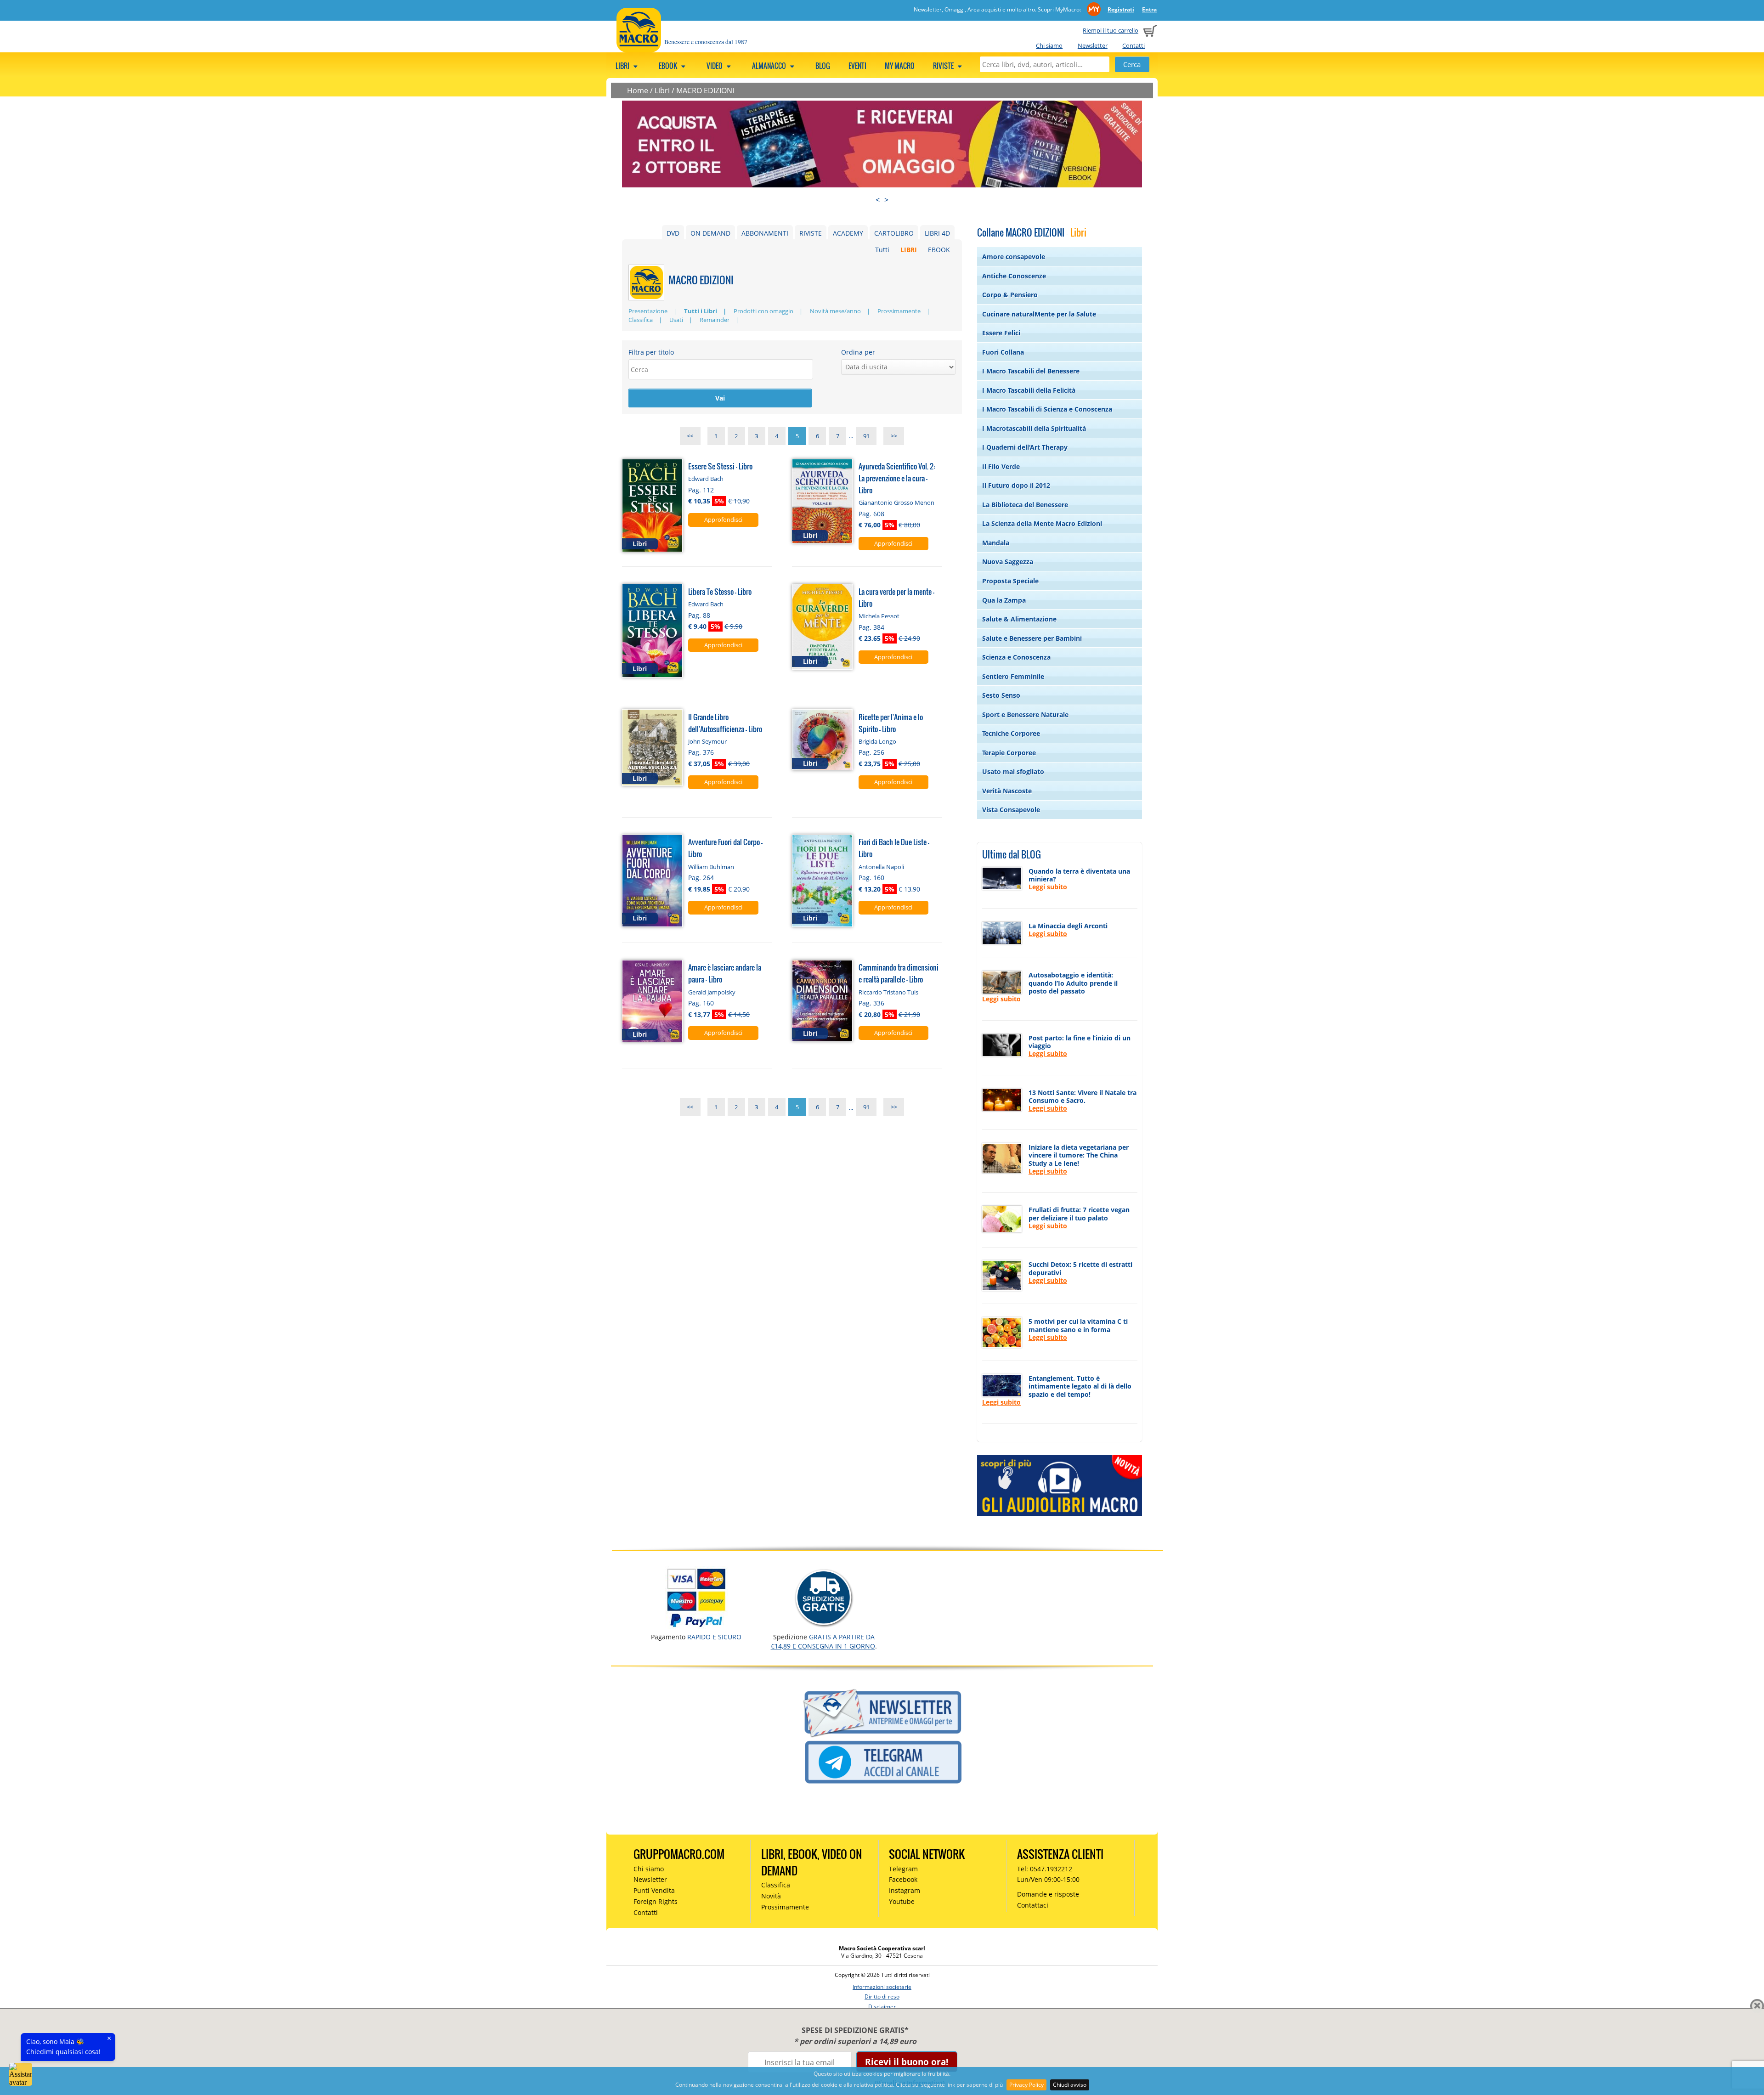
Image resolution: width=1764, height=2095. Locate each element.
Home (638, 90)
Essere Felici (1001, 333)
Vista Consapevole (1011, 810)
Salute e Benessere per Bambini (1032, 638)
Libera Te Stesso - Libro (720, 591)
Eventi (857, 66)
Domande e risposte (1048, 1894)
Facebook (903, 1879)
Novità (771, 1896)
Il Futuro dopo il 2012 (1016, 485)
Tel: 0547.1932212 (1045, 1869)
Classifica (641, 320)
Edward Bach (706, 479)
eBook (669, 66)
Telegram (903, 1869)
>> (894, 436)
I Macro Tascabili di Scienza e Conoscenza (1047, 409)
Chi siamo (1049, 45)
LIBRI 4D (937, 233)
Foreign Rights (656, 1901)
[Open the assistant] (21, 2074)
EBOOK (939, 250)
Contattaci (1033, 1905)
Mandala (996, 543)
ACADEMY (848, 233)
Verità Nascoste (1007, 791)
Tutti (882, 250)
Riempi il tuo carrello (1111, 30)
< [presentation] (878, 200)
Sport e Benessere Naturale (1025, 714)
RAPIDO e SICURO (714, 1637)
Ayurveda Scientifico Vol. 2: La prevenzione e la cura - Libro (897, 478)
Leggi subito (1048, 887)
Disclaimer (882, 2007)
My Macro (900, 66)
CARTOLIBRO (894, 233)
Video (715, 66)
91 (866, 436)
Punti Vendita (654, 1890)
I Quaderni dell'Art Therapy (1025, 447)
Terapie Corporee (1009, 753)
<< (690, 436)
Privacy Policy (1026, 2085)
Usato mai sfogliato (1013, 771)
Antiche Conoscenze (1014, 276)
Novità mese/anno (835, 311)
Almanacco (770, 66)
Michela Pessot (879, 616)
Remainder (715, 320)
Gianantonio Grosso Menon (896, 503)
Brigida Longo (877, 741)
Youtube (902, 1901)
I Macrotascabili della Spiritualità (1034, 428)
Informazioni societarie (882, 1987)
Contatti (1134, 45)
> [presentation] (886, 200)
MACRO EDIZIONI (705, 90)
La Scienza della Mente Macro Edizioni (1042, 523)
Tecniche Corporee (1011, 733)
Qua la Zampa (1004, 600)
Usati (676, 320)
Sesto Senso (1001, 695)
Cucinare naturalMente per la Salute (1039, 314)
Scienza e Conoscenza (1016, 657)
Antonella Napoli (881, 867)
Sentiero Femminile (1013, 676)
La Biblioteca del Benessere (1025, 505)
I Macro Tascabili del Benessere (1031, 371)
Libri (623, 66)
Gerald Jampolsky (712, 992)
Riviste (944, 66)
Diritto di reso (882, 1996)
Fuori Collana (1003, 352)
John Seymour (707, 741)
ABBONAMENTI (765, 233)
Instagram (905, 1890)
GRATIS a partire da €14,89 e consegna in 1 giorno (823, 1641)
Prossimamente (899, 311)
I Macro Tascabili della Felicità (1029, 390)
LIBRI (909, 250)
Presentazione (648, 311)
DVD (673, 233)
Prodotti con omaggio (763, 311)
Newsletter (1093, 45)
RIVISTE (811, 233)
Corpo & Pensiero (1010, 295)
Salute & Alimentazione (1019, 619)
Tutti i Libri (701, 311)
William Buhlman (711, 867)
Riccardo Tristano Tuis (888, 992)
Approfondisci (723, 520)
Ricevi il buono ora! (907, 2062)
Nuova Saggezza (1008, 562)
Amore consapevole (1014, 257)
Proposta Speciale (1010, 581)
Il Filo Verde (1001, 466)
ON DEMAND (710, 233)
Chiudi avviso (1070, 2085)
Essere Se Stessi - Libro (720, 466)
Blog (823, 66)
